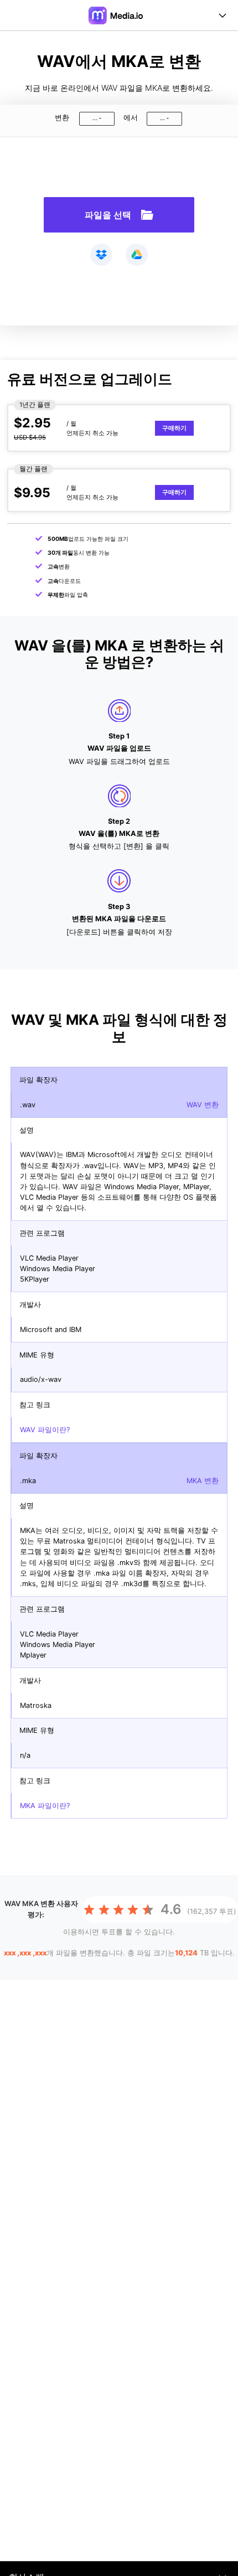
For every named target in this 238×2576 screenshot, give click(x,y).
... (95, 118)
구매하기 (174, 428)
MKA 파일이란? (45, 1806)
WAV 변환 (203, 1105)
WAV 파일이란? (45, 1430)
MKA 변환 (203, 1481)
